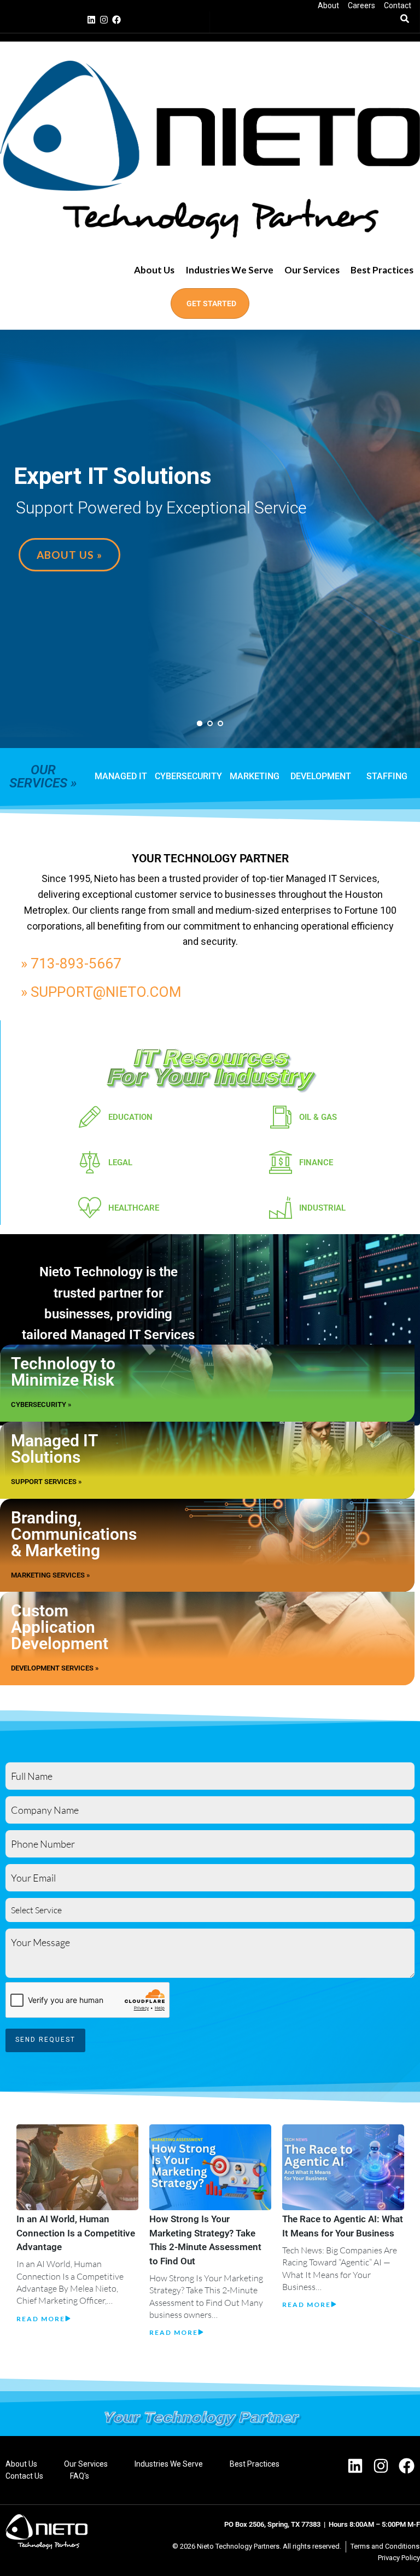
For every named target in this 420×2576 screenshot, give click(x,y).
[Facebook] (116, 20)
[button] (229, 270)
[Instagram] (104, 20)
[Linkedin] (91, 20)
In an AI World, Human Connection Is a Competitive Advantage (76, 2233)
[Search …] (405, 19)
